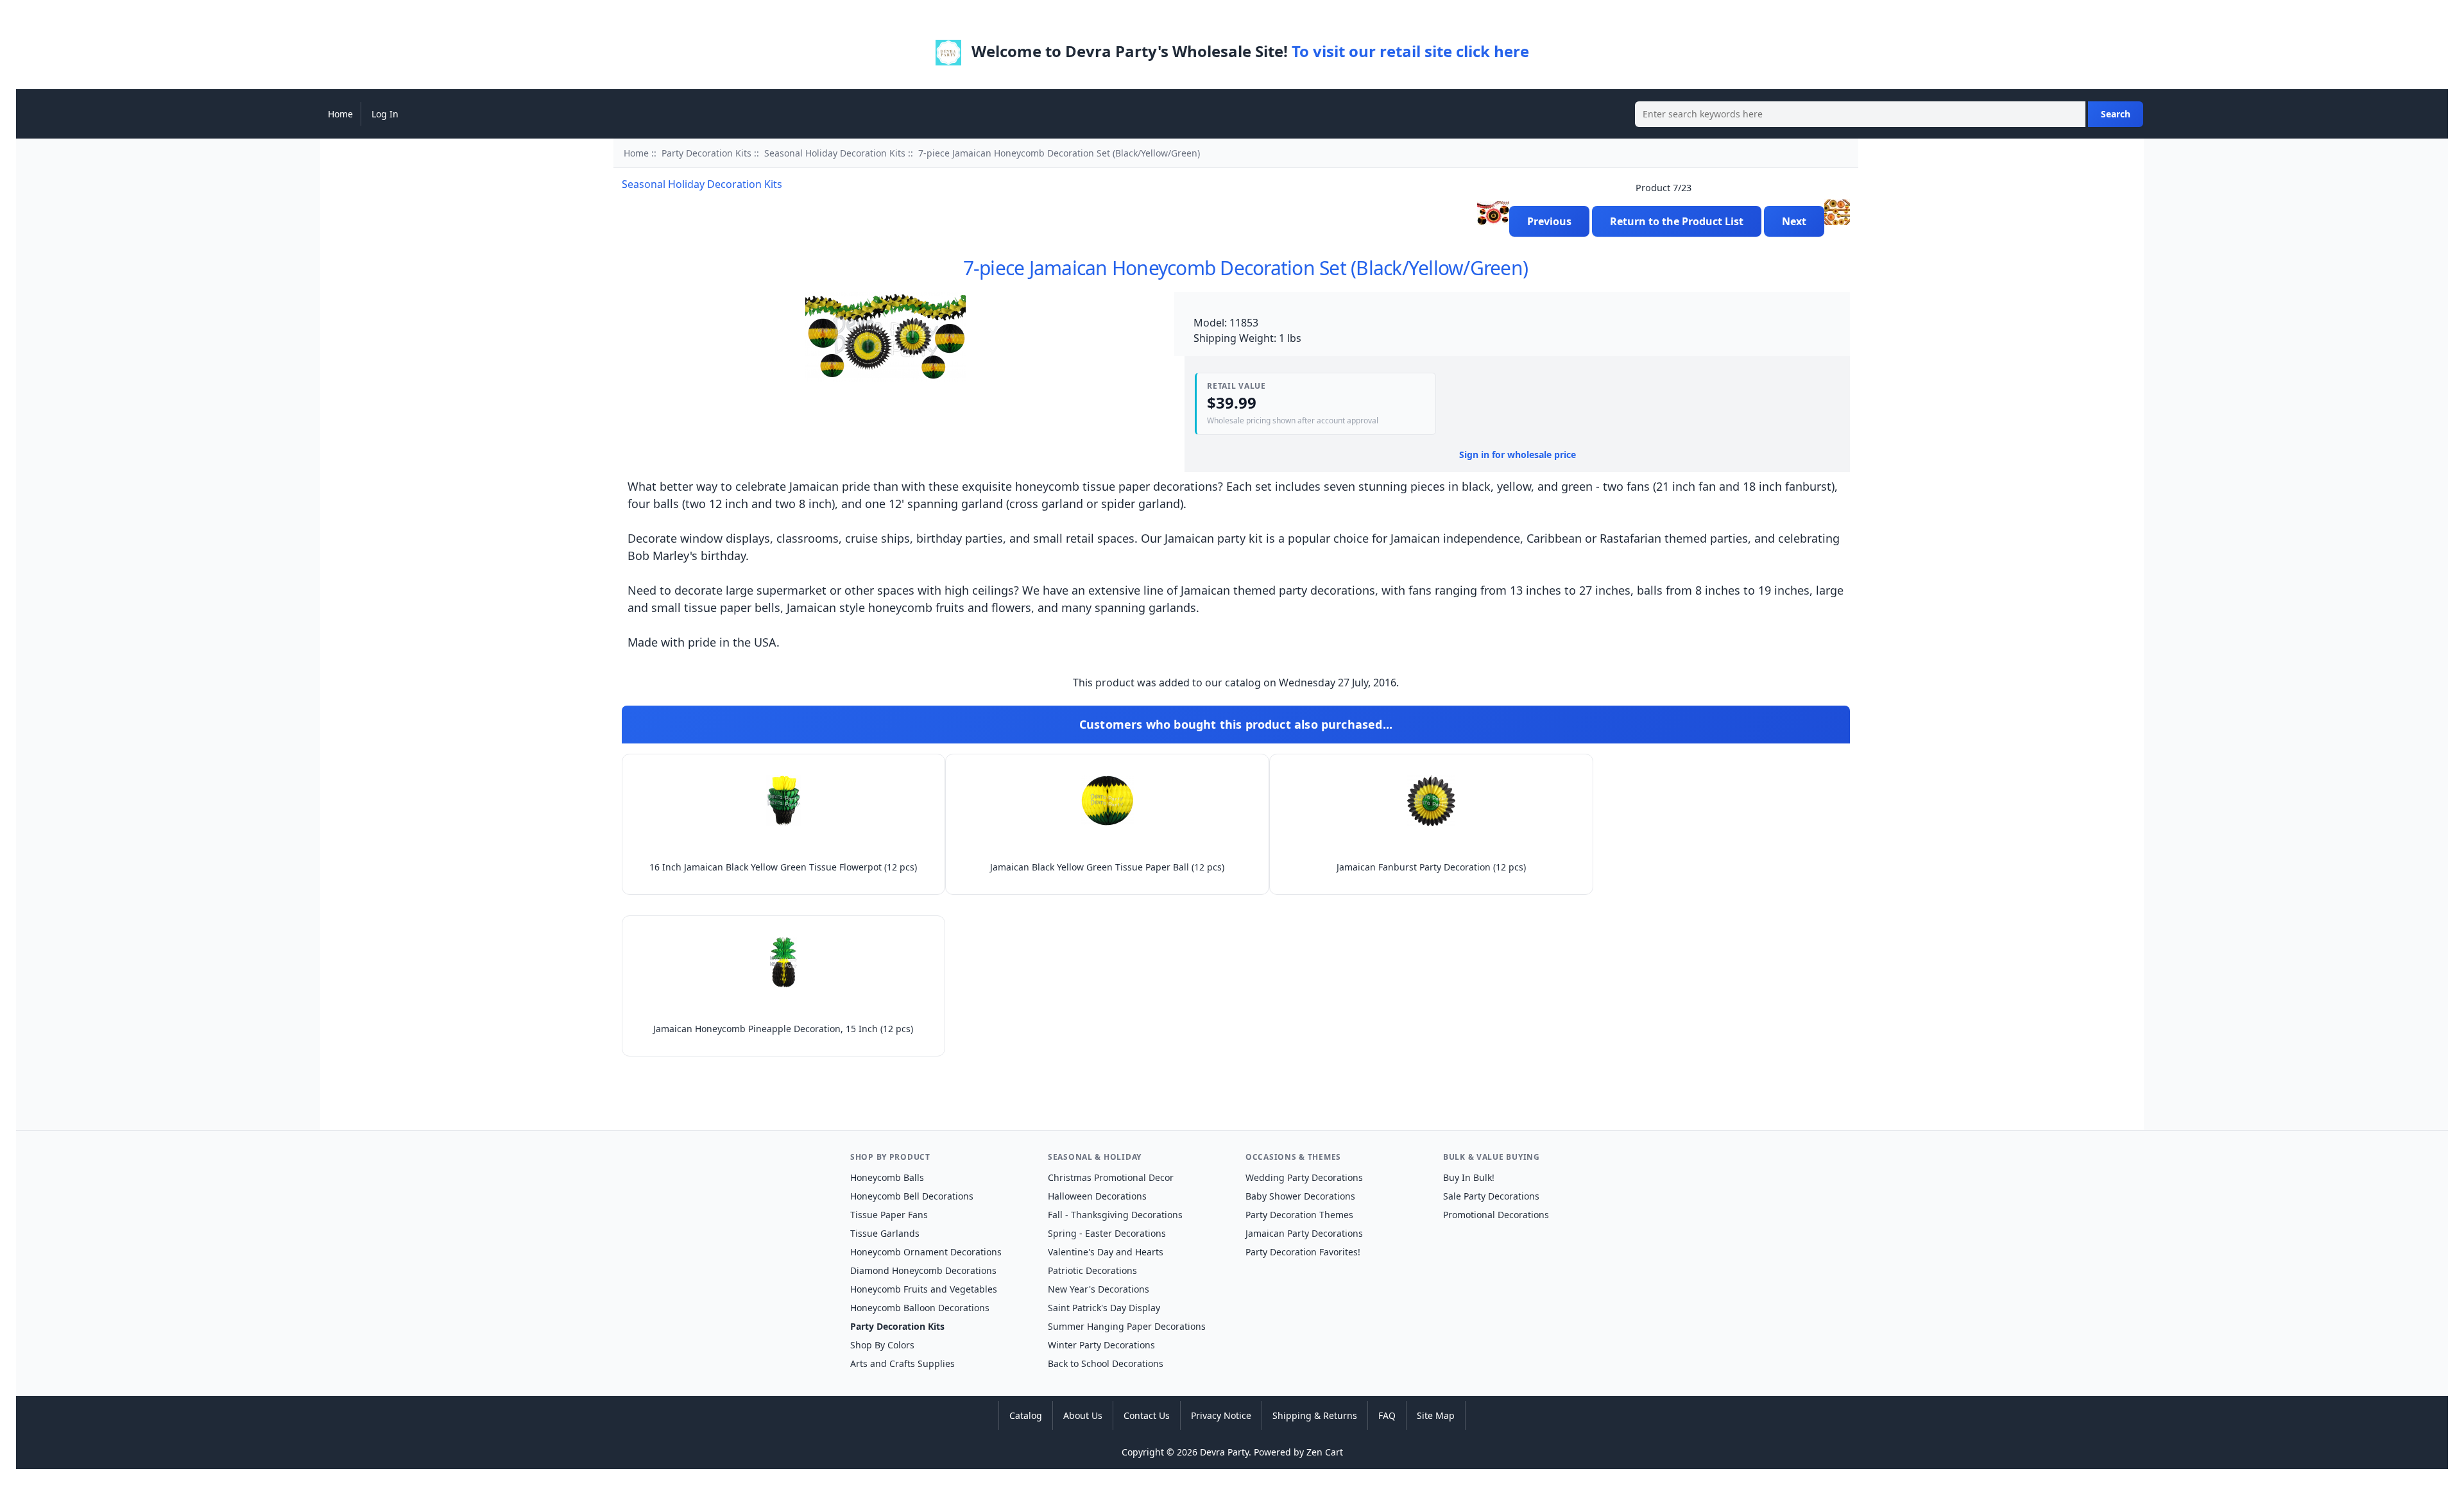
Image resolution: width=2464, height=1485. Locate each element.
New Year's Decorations (1099, 1289)
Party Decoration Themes (1299, 1215)
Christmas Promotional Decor (1111, 1177)
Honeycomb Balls (887, 1177)
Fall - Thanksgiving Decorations (1115, 1215)
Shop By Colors (882, 1345)
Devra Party (1224, 1452)
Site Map (1436, 1415)
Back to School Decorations (1106, 1363)
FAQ (1387, 1415)
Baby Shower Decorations (1300, 1196)
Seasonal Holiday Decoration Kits (835, 153)
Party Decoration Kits (706, 153)
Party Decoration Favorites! (1303, 1252)
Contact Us (1147, 1415)
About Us (1083, 1415)
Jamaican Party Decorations (1304, 1233)
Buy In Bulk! (1469, 1177)
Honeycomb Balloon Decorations (920, 1308)
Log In (385, 114)
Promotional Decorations (1496, 1215)
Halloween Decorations (1097, 1196)
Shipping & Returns (1315, 1415)
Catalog (1026, 1415)
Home (340, 114)
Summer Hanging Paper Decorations (1127, 1326)
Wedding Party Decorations (1304, 1177)
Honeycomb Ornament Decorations (926, 1252)
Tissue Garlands (885, 1233)
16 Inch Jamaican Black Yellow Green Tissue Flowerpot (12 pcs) (783, 867)
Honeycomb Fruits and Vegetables (924, 1289)
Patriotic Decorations (1092, 1270)
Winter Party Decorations (1101, 1345)
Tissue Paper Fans (889, 1215)
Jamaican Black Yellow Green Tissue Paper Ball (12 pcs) (1107, 867)
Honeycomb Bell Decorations (912, 1196)
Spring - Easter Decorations (1107, 1233)
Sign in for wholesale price (1518, 454)
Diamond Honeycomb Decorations (923, 1270)
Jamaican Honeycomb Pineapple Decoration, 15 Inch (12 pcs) (783, 1029)
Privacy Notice (1221, 1415)
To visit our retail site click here (1410, 51)
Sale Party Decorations (1491, 1196)
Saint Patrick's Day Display (1104, 1308)
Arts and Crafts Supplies (903, 1363)
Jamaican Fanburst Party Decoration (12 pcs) (1431, 867)
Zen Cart (1325, 1452)
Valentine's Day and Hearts (1106, 1252)
